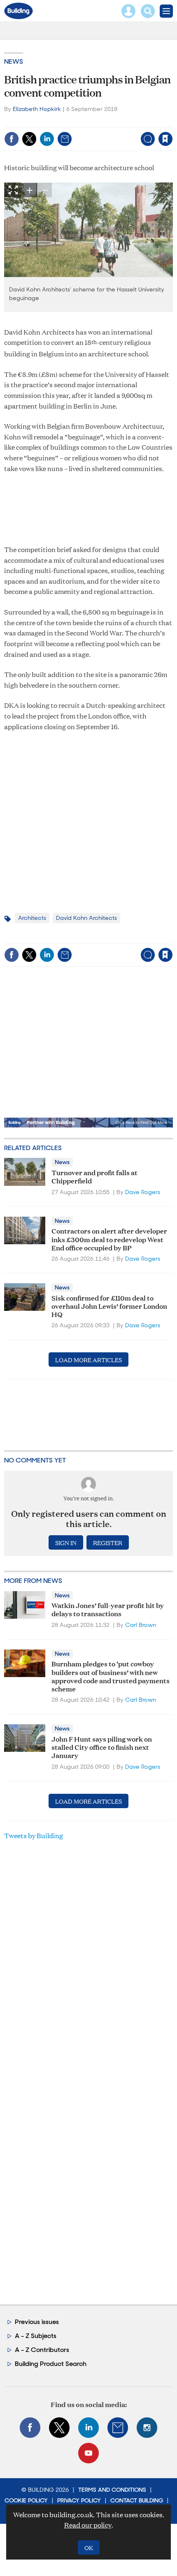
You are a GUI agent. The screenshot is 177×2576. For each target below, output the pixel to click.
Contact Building (137, 2500)
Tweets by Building (34, 1836)
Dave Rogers (143, 1192)
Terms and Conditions (112, 2490)
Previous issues (37, 2322)
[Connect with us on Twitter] (59, 2428)
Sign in (62, 121)
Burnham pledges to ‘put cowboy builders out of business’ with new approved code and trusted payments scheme (111, 1676)
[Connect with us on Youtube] (88, 2453)
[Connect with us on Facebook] (30, 2428)
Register (108, 1542)
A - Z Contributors (42, 2350)
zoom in (30, 190)
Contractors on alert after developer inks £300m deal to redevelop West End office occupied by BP (109, 1239)
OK (89, 2547)
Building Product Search (51, 2364)
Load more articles (88, 1360)
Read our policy (88, 2525)
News (14, 61)
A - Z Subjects (36, 2336)
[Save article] (165, 139)
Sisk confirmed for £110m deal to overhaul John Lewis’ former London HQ (109, 1306)
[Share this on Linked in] (47, 139)
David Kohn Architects (86, 918)
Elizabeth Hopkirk (37, 109)
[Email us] (118, 2428)
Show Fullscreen (13, 190)
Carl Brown (141, 1625)
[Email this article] (65, 139)
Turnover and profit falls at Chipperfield (94, 1176)
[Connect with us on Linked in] (88, 2428)
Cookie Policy (26, 2500)
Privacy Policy (79, 2500)
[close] (172, 121)
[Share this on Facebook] (12, 139)
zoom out (44, 190)
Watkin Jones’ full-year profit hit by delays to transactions (108, 1609)
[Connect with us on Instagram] (147, 2428)
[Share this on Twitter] (29, 139)
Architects (32, 918)
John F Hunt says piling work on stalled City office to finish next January (102, 1747)
